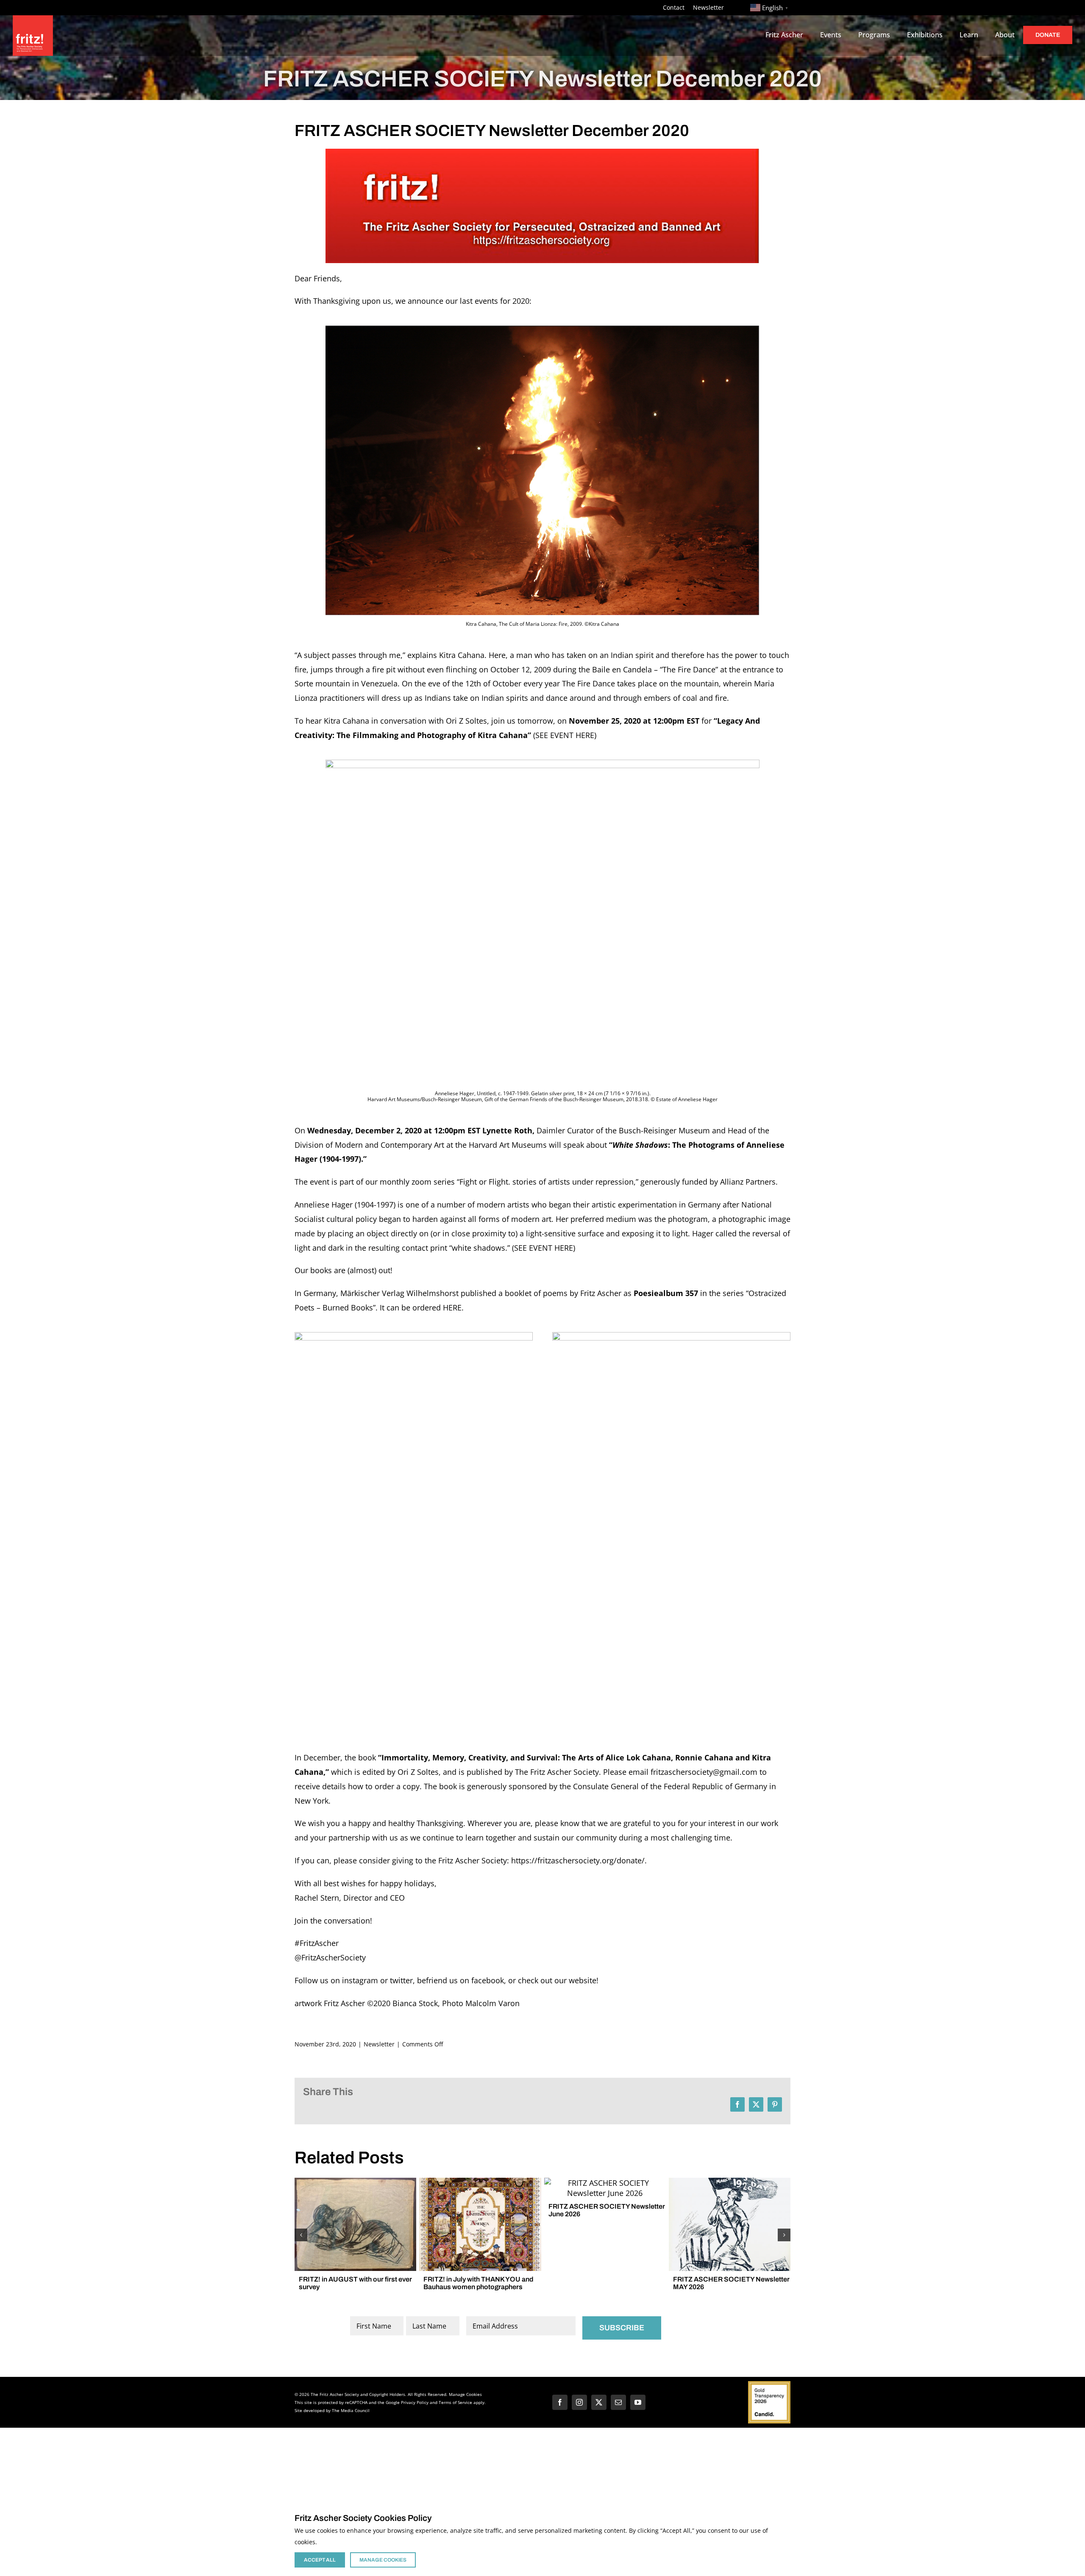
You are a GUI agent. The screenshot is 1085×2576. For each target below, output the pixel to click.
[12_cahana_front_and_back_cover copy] (671, 1336)
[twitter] (599, 2402)
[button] (301, 2235)
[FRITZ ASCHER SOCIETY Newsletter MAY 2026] (730, 2183)
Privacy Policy (415, 2402)
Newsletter (379, 2044)
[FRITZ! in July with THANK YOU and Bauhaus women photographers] (480, 2183)
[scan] (414, 1336)
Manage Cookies (465, 2394)
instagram (360, 1980)
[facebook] (560, 2402)
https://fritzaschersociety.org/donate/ (578, 1860)
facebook (488, 1980)
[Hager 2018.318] (542, 763)
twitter (401, 1980)
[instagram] (579, 2402)
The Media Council (351, 2410)
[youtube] (638, 2402)
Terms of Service (455, 2402)
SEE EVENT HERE (565, 735)
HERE (452, 1307)
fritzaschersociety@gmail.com (704, 1772)
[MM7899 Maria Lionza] (542, 329)
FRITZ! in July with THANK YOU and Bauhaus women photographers (478, 2283)
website (583, 1980)
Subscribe (622, 2328)
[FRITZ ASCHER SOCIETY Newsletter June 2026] (605, 2183)
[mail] (618, 2402)
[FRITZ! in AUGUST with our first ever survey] (355, 2183)
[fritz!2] (542, 153)
